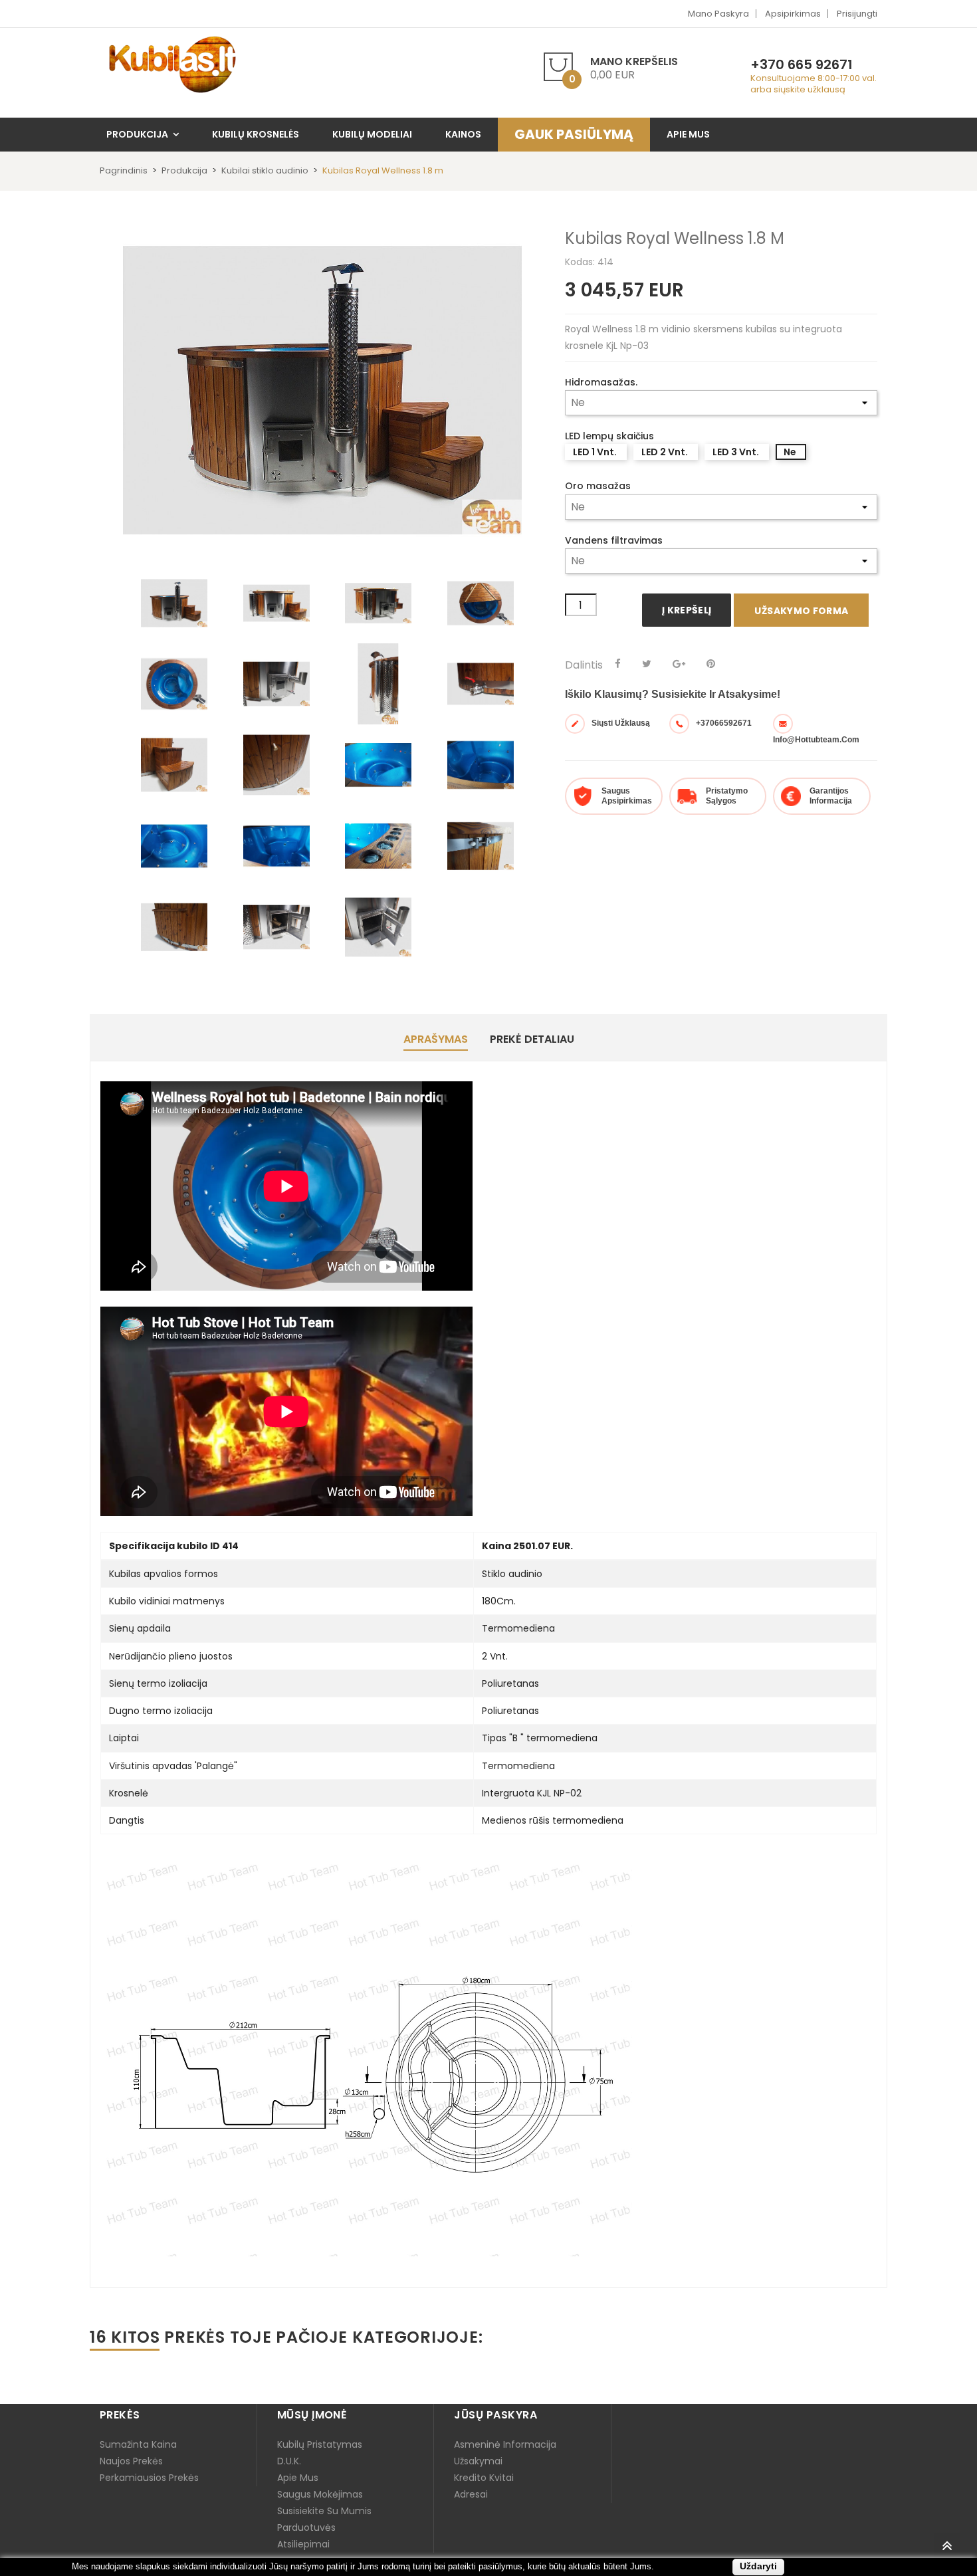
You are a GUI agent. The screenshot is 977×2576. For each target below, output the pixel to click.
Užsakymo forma (801, 611)
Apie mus (298, 2478)
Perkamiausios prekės (149, 2478)
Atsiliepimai (303, 2544)
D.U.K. (289, 2461)
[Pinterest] (711, 664)
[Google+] (679, 664)
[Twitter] (647, 664)
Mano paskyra (718, 14)
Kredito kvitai (484, 2478)
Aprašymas (436, 1039)
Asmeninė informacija (505, 2444)
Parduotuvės (306, 2527)
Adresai (471, 2494)
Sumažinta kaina (138, 2444)
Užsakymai (478, 2461)
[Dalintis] (618, 664)
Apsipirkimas (793, 14)
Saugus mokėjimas (320, 2494)
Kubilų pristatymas (320, 2444)
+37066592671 (724, 723)
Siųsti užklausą (621, 723)
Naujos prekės (131, 2461)
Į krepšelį (687, 610)
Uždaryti (758, 2566)
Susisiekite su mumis (324, 2511)
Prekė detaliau (532, 1039)
